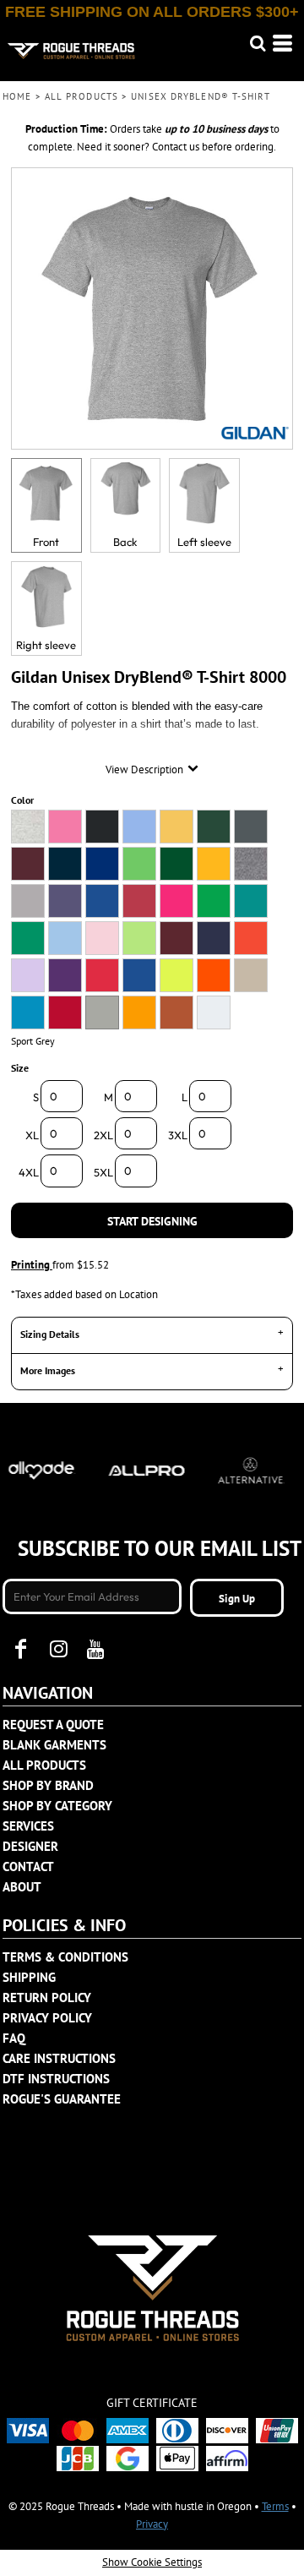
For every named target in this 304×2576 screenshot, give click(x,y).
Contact (28, 1867)
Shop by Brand (48, 1785)
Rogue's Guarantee (62, 2099)
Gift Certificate (152, 2403)
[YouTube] (95, 1649)
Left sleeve (204, 542)
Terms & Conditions (65, 1957)
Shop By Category (57, 1806)
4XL (29, 1172)
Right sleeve (46, 645)
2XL (103, 1135)
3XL (178, 1135)
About (22, 1887)
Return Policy (47, 1997)
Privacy (152, 2524)
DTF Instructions (56, 2079)
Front (46, 542)
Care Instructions (59, 2058)
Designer (30, 1846)
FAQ (14, 2038)
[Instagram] (58, 1649)
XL (32, 1135)
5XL (103, 1172)
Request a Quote (53, 1725)
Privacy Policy (47, 2018)
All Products (81, 96)
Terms (275, 2506)
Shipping (29, 1977)
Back (125, 542)
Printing (32, 1265)
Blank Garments (54, 1745)
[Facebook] (21, 1649)
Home (17, 96)
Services (28, 1826)
